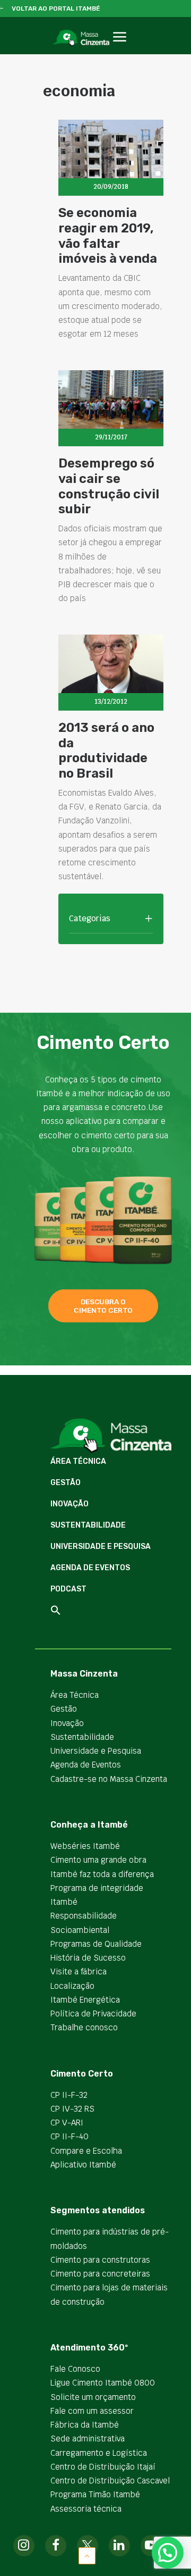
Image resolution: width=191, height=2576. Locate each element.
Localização (72, 1986)
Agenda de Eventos (90, 1568)
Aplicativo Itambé (83, 2165)
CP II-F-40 (70, 2136)
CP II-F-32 (69, 2095)
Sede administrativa (88, 2439)
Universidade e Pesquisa (101, 1547)
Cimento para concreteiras (100, 2274)
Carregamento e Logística (99, 2453)
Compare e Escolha (86, 2151)
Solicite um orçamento (93, 2397)
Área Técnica (78, 1461)
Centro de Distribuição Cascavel (110, 2481)
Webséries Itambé (85, 1846)
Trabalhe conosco (84, 2027)
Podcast (68, 1589)
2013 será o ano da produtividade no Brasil (106, 751)
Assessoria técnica (86, 2509)
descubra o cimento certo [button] (103, 1306)
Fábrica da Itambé (85, 2425)
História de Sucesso (88, 1958)
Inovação (70, 1504)
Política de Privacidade (93, 2014)
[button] (120, 49)
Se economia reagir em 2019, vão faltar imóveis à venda (108, 236)
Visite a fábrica (79, 1971)
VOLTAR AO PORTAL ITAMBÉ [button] (56, 9)
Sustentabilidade (88, 1525)
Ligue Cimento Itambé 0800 (103, 2383)
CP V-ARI (67, 2123)
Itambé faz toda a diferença (102, 1874)
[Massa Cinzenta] (81, 38)
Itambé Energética (85, 2000)
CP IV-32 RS (72, 2109)
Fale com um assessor (92, 2411)
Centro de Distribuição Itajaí (103, 2467)
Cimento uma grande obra (98, 1860)
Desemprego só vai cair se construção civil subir (109, 486)
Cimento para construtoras (100, 2260)
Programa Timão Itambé (95, 2494)
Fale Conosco (75, 2369)
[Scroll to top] (87, 2555)
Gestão (66, 1483)
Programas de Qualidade (96, 1944)
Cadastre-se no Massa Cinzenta (109, 1779)
